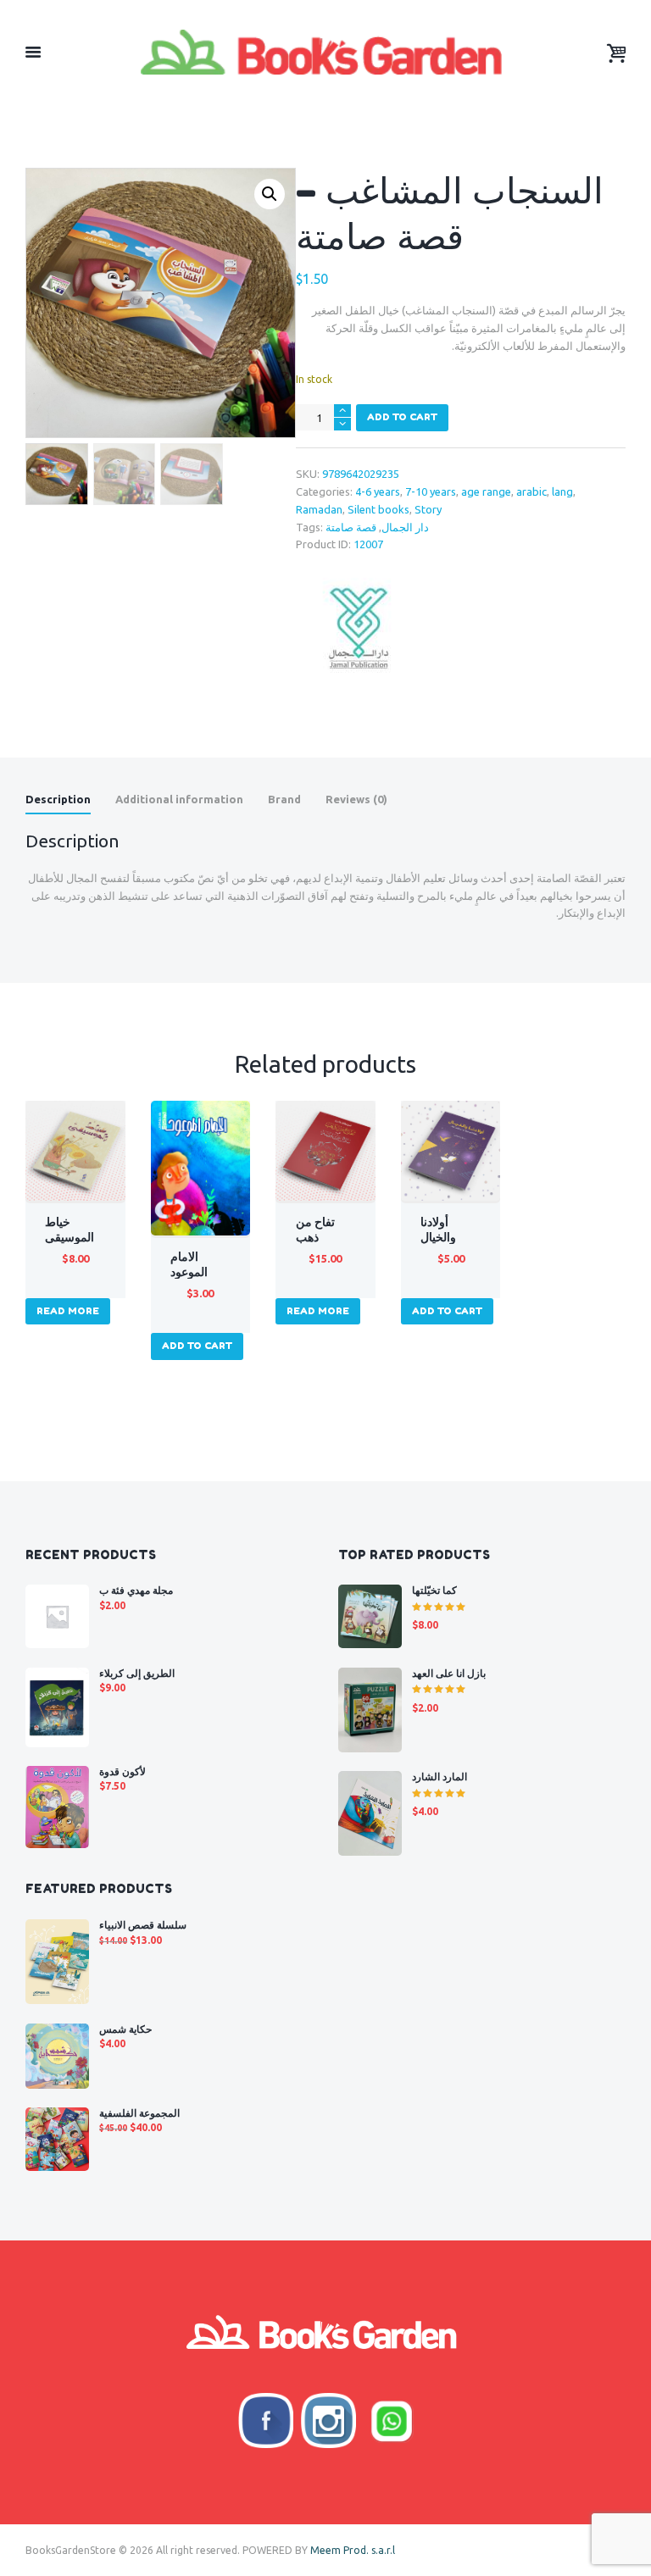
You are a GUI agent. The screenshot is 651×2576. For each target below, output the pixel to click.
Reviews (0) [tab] (356, 799)
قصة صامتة (351, 527)
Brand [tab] (284, 799)
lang (562, 491)
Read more (68, 1311)
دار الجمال (405, 527)
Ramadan (319, 509)
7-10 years (431, 491)
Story (428, 509)
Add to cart (402, 417)
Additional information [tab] (179, 799)
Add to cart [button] (197, 1346)
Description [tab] (58, 799)
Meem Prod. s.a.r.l (353, 2550)
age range (486, 491)
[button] (270, 194)
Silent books (378, 509)
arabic (531, 491)
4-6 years (378, 491)
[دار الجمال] (359, 628)
